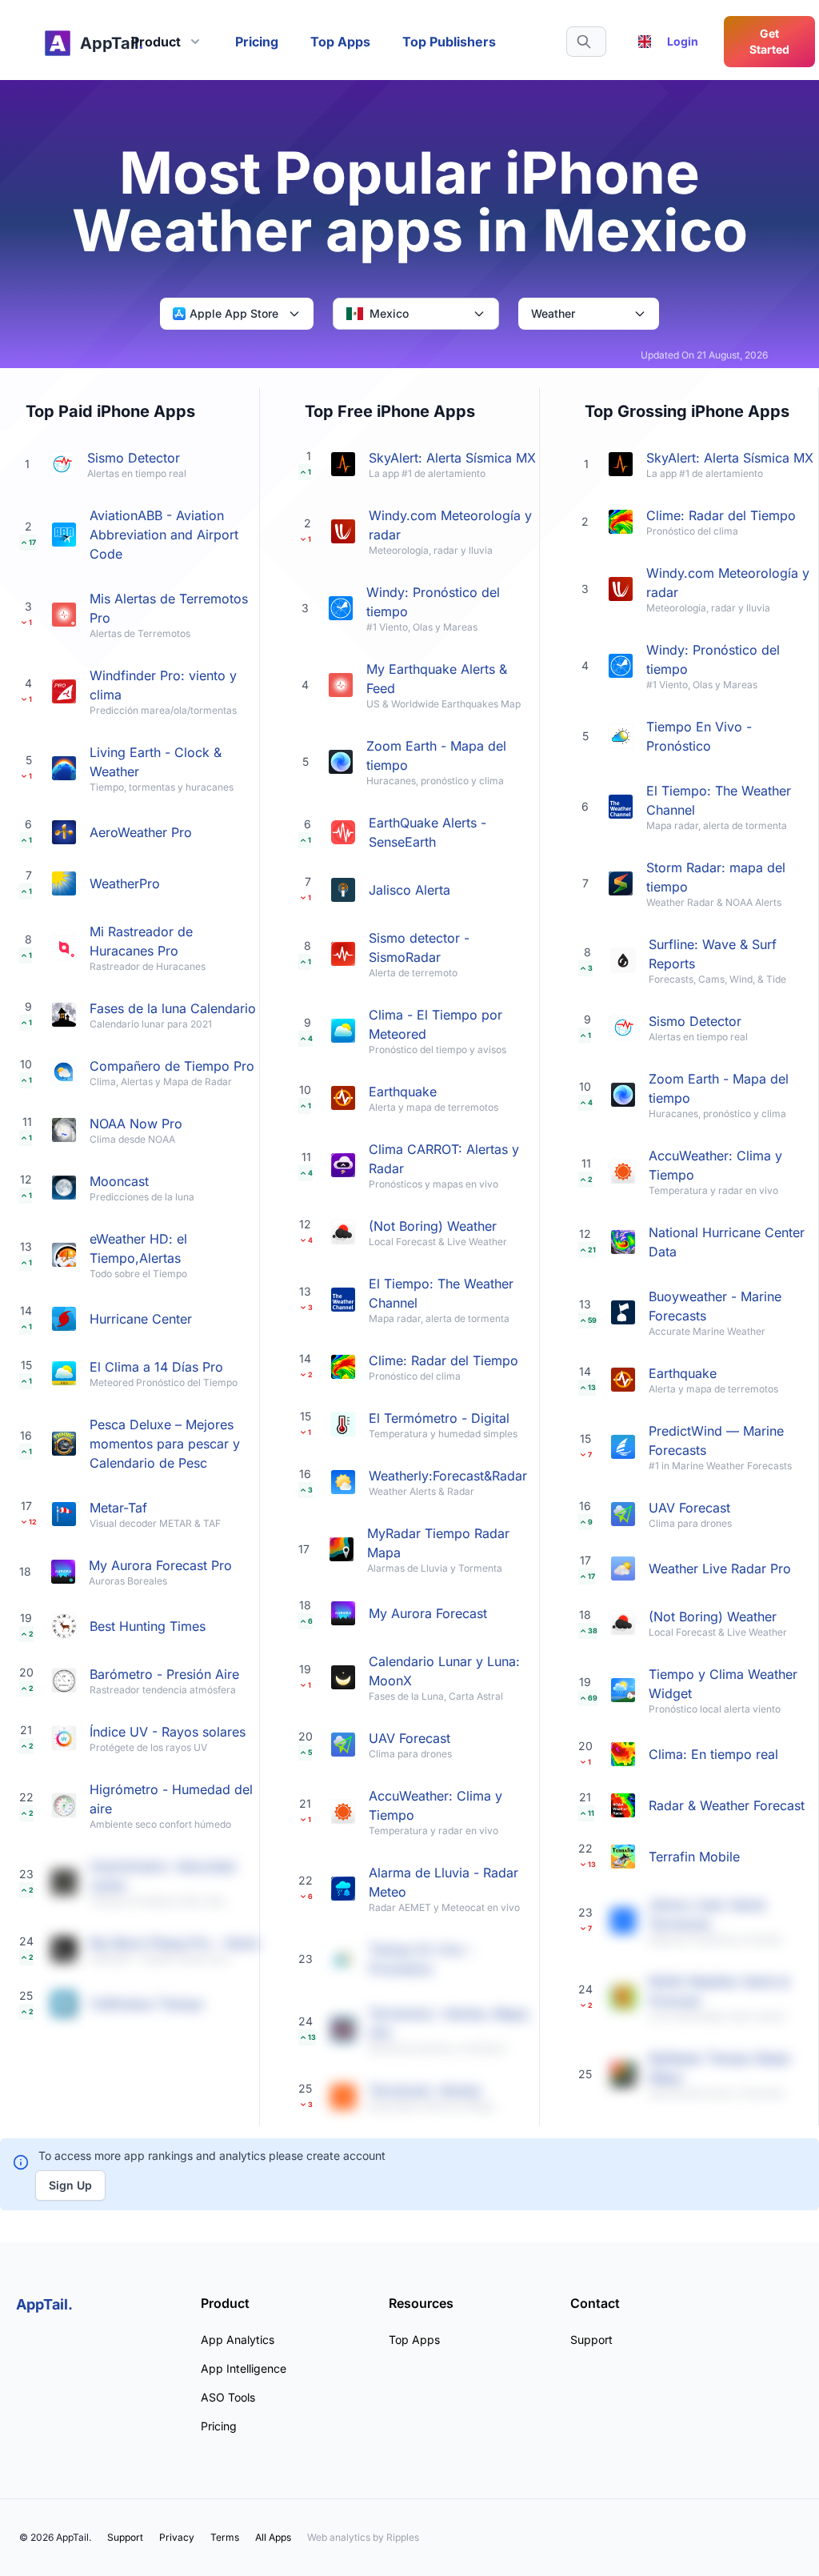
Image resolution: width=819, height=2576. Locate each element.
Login (683, 41)
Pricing (257, 42)
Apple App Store (234, 313)
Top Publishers (449, 42)
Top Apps (340, 42)
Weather (553, 313)
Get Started (769, 41)
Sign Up (70, 2185)
